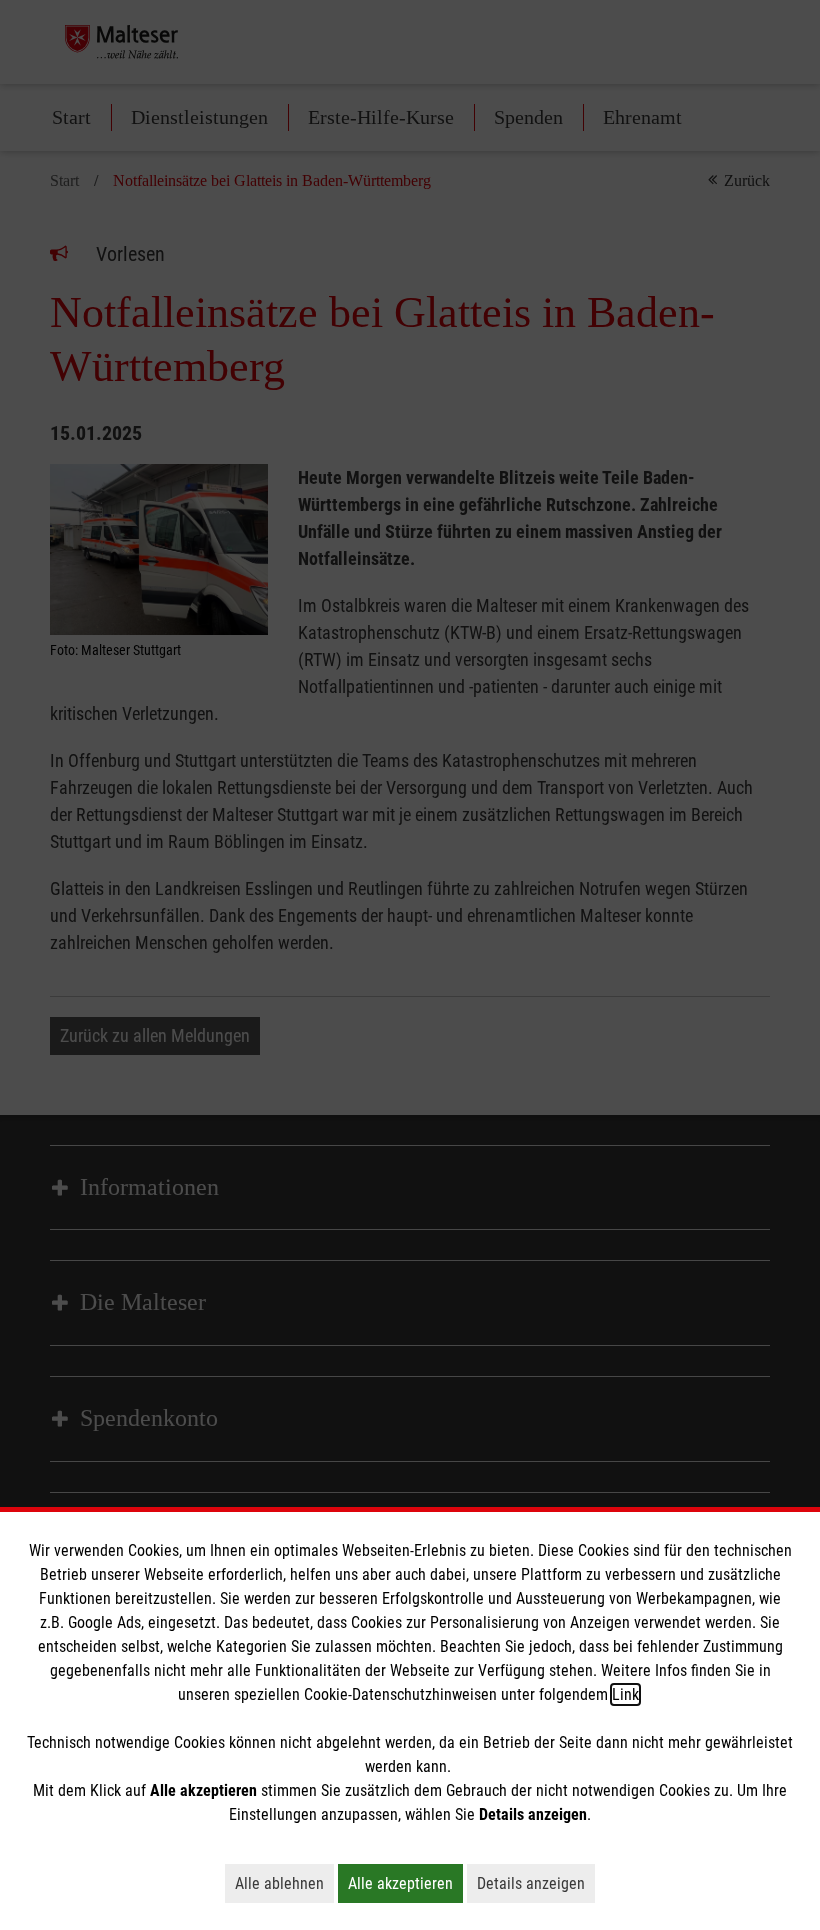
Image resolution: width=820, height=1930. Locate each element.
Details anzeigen (536, 1883)
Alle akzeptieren (405, 1883)
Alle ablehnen (284, 1883)
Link (625, 1694)
